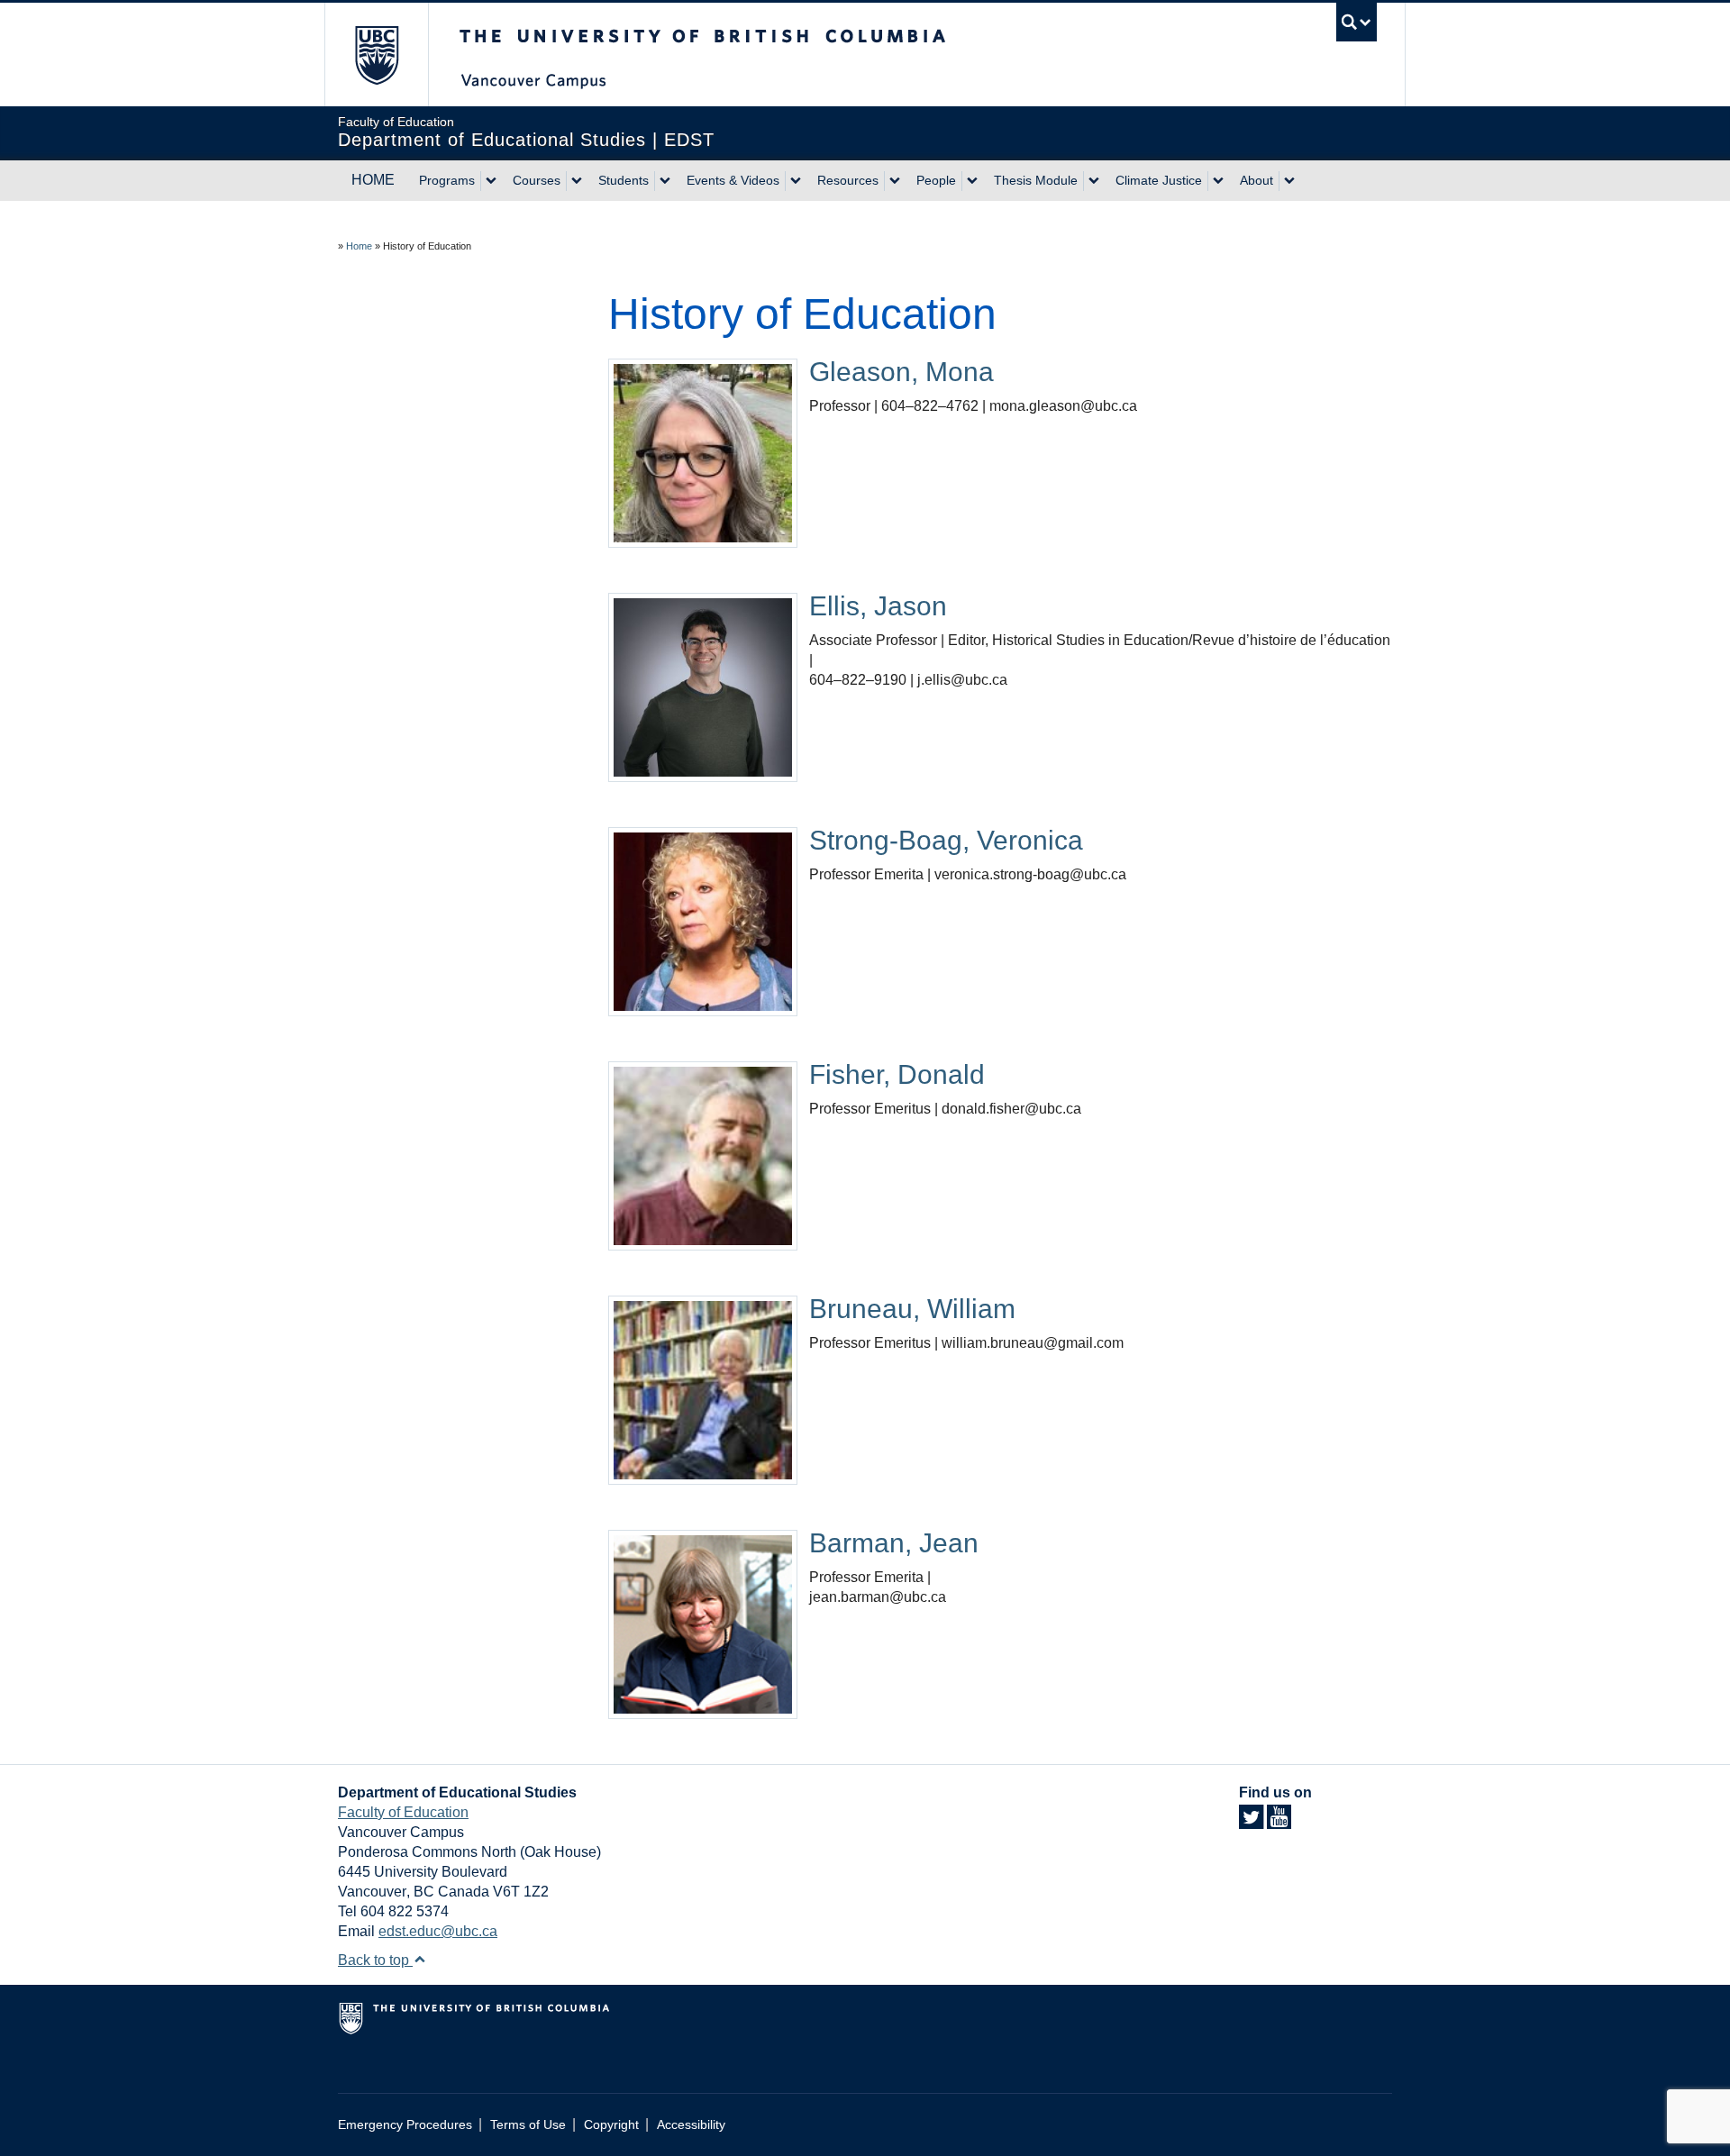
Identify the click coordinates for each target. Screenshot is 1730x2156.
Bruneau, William (916, 1309)
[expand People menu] (972, 181)
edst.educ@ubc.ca (438, 1931)
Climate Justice (1159, 180)
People (936, 180)
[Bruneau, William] (703, 1389)
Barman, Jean (894, 1543)
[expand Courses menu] (577, 181)
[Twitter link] (1251, 1822)
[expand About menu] (1289, 181)
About (1257, 180)
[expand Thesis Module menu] (1094, 181)
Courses (537, 180)
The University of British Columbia (376, 55)
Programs (447, 180)
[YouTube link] (1279, 1822)
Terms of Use (528, 2125)
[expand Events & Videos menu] (796, 181)
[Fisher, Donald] (703, 1155)
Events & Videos (733, 180)
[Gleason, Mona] (703, 452)
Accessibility (691, 2125)
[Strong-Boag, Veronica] (703, 920)
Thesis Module (1036, 180)
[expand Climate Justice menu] (1218, 181)
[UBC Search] (1357, 22)
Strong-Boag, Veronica (946, 840)
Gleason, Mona (901, 372)
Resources (848, 180)
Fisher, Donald (897, 1074)
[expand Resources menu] (895, 181)
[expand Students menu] (665, 181)
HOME (373, 180)
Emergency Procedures (405, 2125)
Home (359, 246)
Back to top (375, 1960)
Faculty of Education (403, 1812)
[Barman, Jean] (703, 1623)
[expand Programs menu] (491, 181)
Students (624, 180)
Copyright (611, 2125)
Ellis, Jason (878, 606)
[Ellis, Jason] (703, 686)
